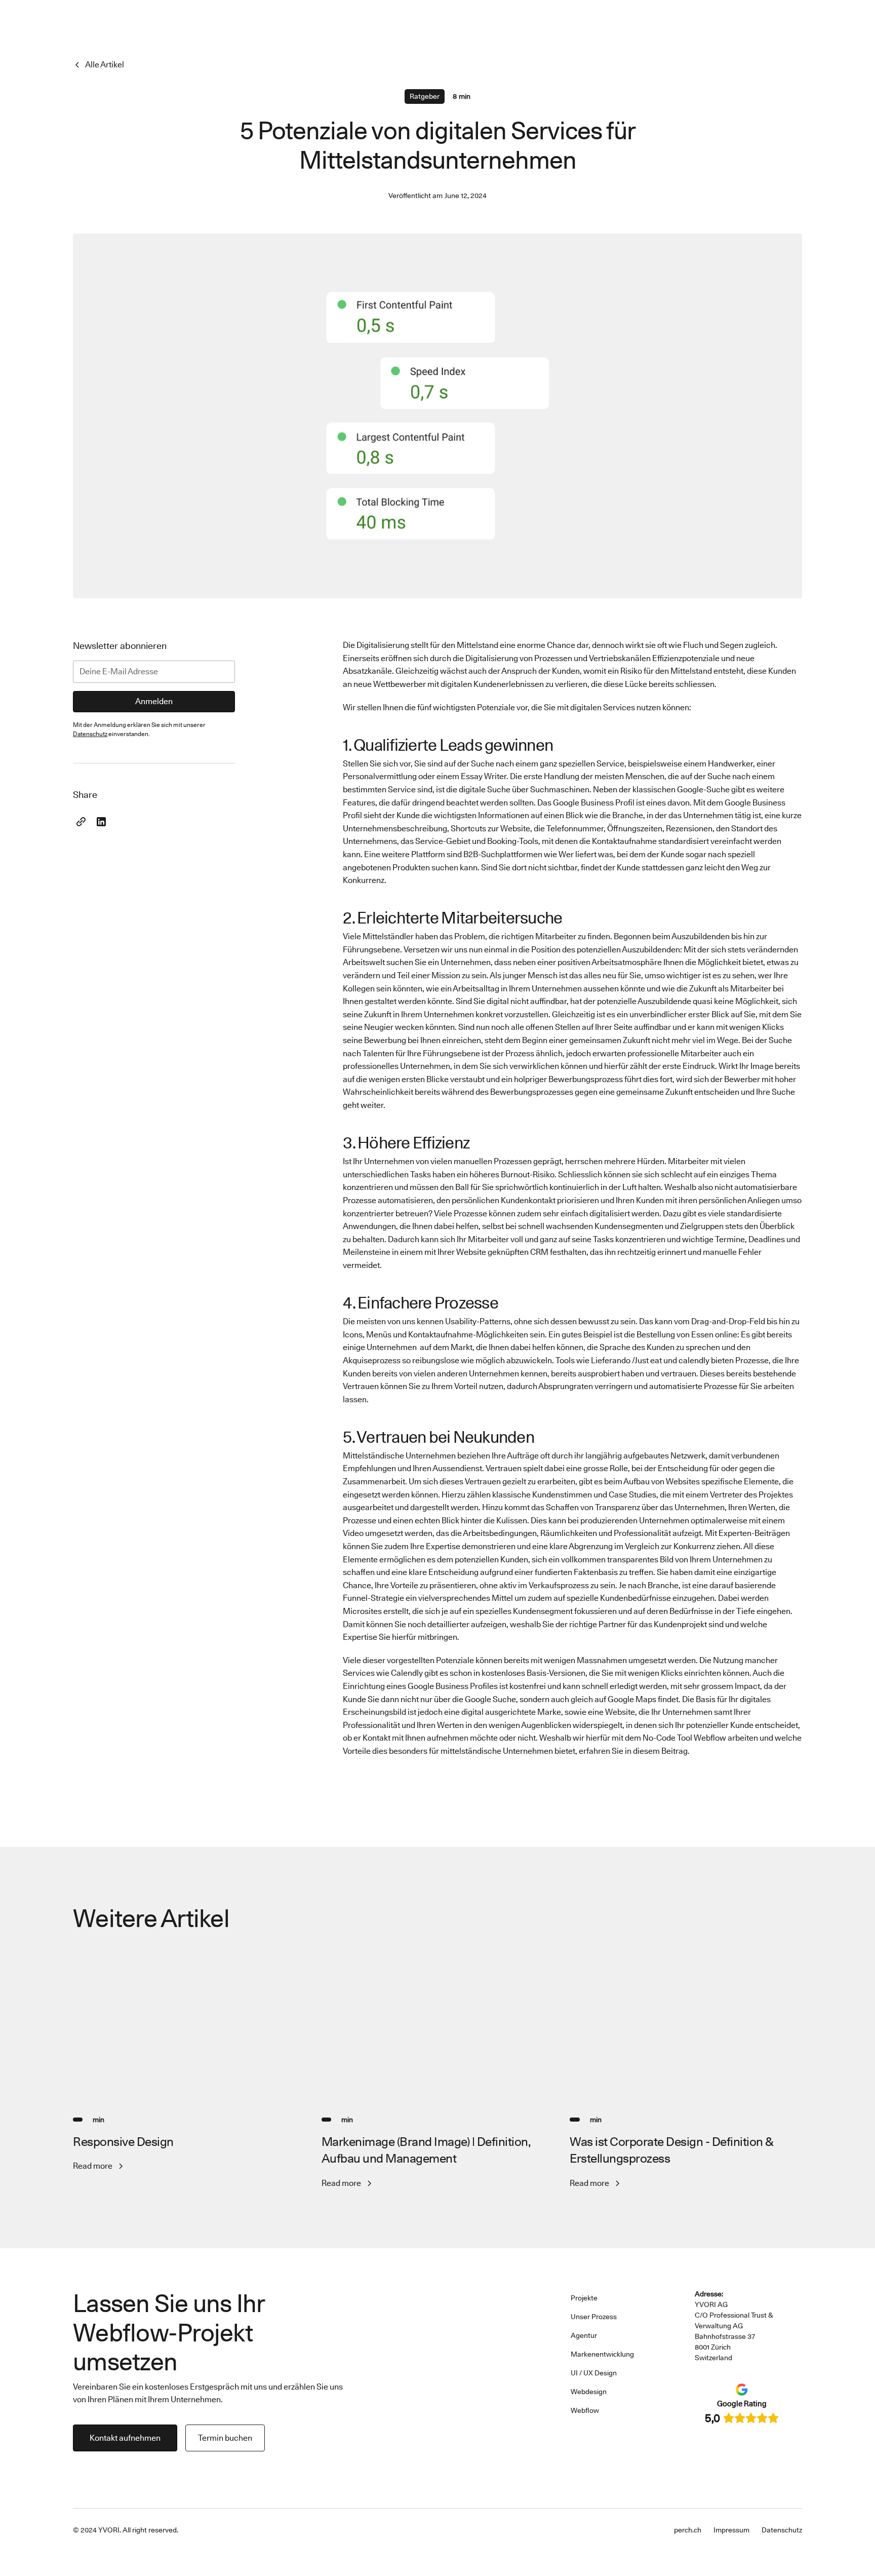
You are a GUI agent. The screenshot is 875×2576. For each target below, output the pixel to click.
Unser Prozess (594, 2317)
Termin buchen (225, 2438)
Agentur (584, 2335)
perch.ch (688, 2530)
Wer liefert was (586, 854)
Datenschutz (782, 2530)
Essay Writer (484, 776)
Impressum (731, 2530)
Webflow (585, 2410)
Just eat (648, 1360)
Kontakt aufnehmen (125, 2438)
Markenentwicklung (602, 2354)
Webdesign (589, 2392)
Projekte (584, 2298)
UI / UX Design (594, 2373)
